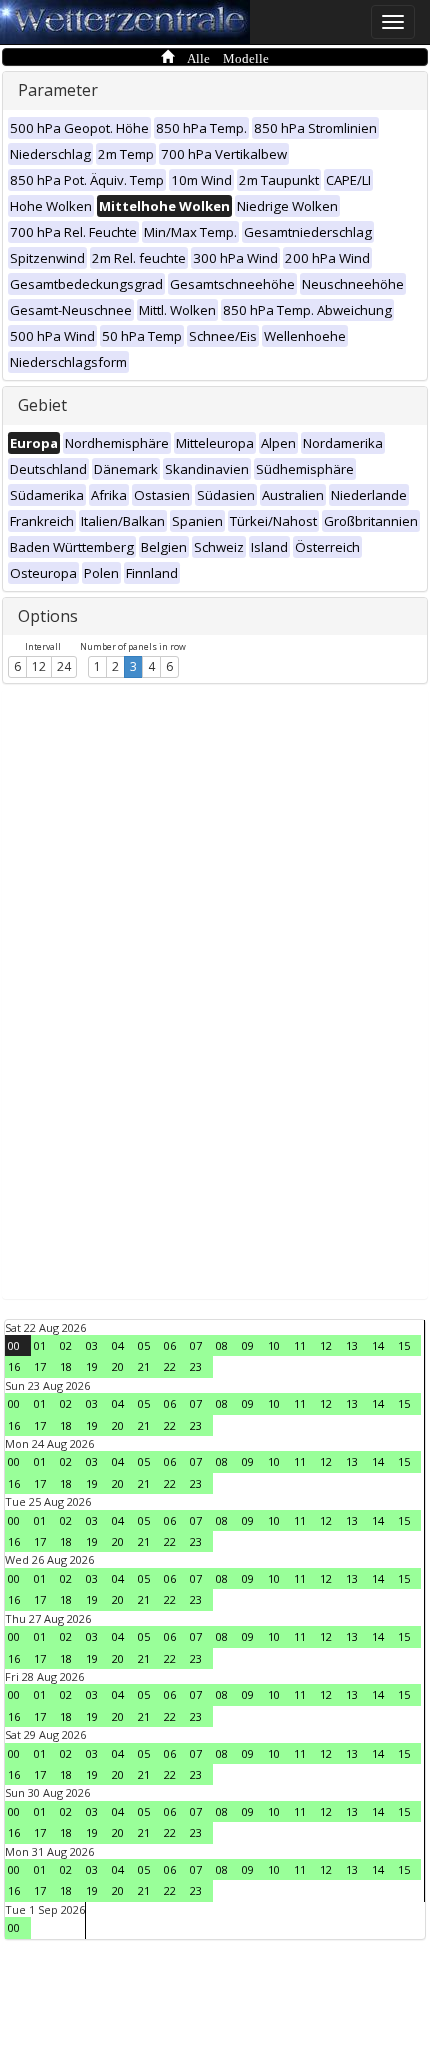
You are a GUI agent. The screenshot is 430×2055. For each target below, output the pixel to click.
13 (352, 1345)
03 (92, 1345)
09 (248, 1345)
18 (66, 1366)
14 (378, 1345)
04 (118, 1345)
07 (196, 1345)
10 (274, 1345)
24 (64, 666)
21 (144, 1366)
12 (39, 666)
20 (118, 1366)
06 (170, 1345)
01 (40, 1345)
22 (170, 1366)
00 (14, 1345)
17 (40, 1366)
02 (66, 1345)
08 (222, 1345)
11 (300, 1345)
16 (14, 1366)
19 (92, 1366)
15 (404, 1345)
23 (196, 1366)
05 (144, 1345)
